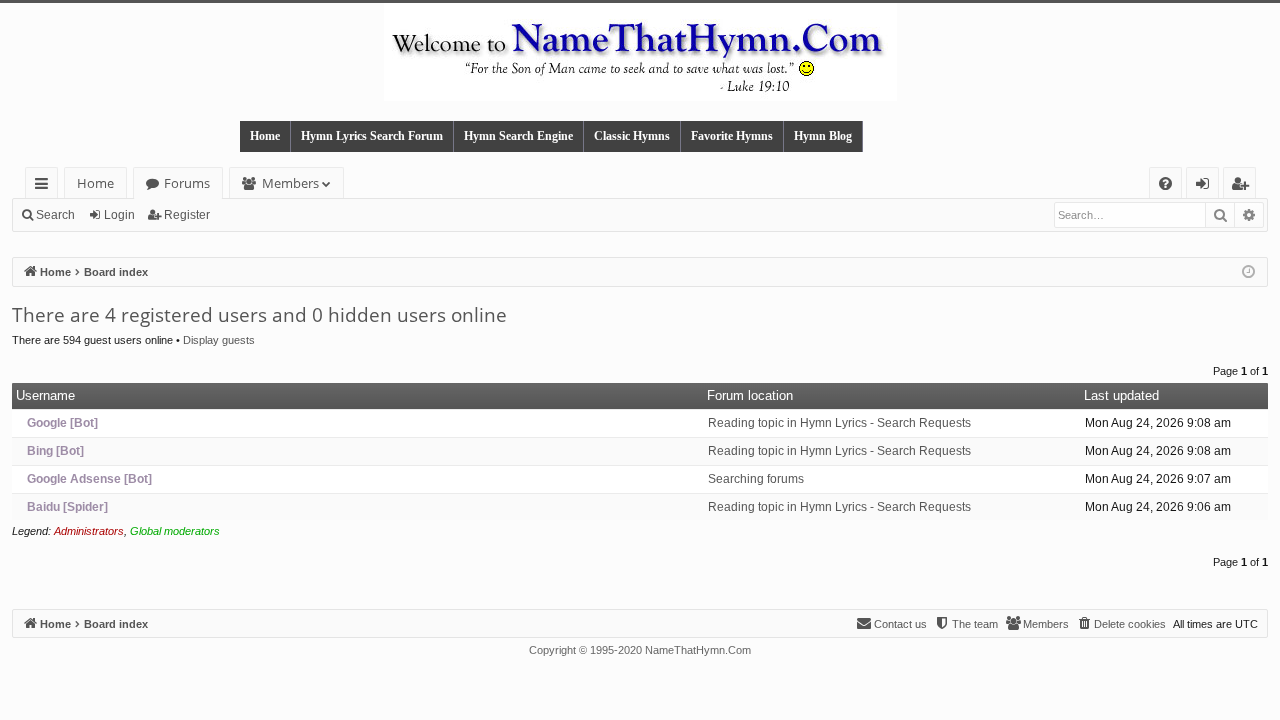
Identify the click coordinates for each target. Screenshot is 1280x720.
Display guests (219, 340)
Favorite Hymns (732, 136)
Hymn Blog (823, 136)
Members (290, 183)
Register (187, 215)
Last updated (1121, 395)
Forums (187, 183)
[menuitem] (1165, 183)
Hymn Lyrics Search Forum (372, 136)
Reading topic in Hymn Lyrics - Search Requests (839, 423)
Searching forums (756, 479)
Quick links (45, 186)
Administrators (89, 531)
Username (45, 395)
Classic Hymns (632, 136)
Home (265, 136)
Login (119, 215)
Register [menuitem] (1244, 186)
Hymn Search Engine (518, 136)
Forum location (750, 395)
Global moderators (175, 531)
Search (55, 215)
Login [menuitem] (1206, 186)
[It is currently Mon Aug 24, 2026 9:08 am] (1248, 272)
